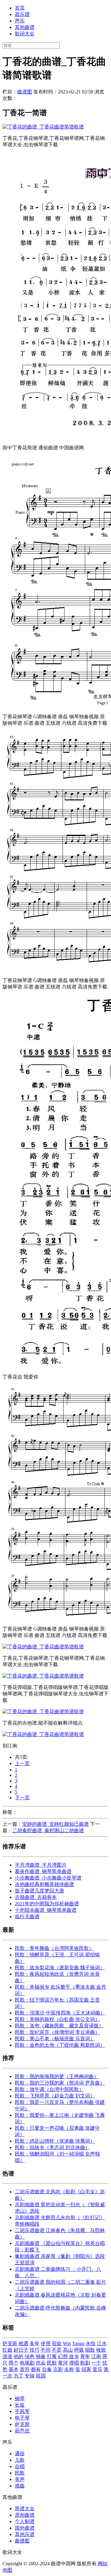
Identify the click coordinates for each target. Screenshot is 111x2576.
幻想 (63, 2356)
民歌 (52, 2363)
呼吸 (79, 2350)
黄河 (63, 2363)
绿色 (30, 2356)
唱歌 (90, 2350)
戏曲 (20, 2486)
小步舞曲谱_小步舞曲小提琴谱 (48, 1878)
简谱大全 (25, 2509)
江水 (102, 2343)
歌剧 (85, 2363)
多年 (35, 2343)
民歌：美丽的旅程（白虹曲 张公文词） (57, 2019)
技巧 (35, 2350)
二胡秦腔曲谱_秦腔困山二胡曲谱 (48, 1830)
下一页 (22, 1798)
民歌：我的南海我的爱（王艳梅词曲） (57, 2076)
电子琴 (22, 2418)
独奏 (41, 2356)
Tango (78, 2343)
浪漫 (7, 2356)
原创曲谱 (25, 2515)
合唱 (20, 2466)
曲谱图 (25, 92)
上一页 (22, 1763)
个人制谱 (25, 2521)
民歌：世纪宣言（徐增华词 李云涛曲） (57, 2032)
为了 (18, 2376)
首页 (20, 8)
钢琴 (20, 2398)
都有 (36, 2369)
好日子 (21, 2350)
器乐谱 (22, 14)
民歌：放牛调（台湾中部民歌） (49, 2089)
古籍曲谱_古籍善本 (36, 1897)
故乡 (74, 2356)
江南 (96, 2356)
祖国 (41, 2376)
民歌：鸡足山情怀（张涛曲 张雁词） (55, 2141)
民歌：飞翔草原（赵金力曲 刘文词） (55, 2096)
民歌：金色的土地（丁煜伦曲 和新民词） (60, 2045)
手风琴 (22, 2411)
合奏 (47, 2369)
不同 (46, 2350)
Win (67, 2343)
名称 (69, 2369)
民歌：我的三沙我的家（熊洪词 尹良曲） (60, 2083)
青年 (85, 2356)
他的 (18, 2356)
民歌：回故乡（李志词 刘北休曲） (52, 2147)
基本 (14, 2369)
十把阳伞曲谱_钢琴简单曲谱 (46, 1910)
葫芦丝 (22, 2431)
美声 (20, 2479)
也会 (41, 2363)
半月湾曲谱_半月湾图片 (41, 1865)
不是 (57, 2350)
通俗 (20, 2454)
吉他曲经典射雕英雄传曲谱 (44, 1884)
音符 (25, 2369)
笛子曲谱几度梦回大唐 (39, 1891)
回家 (86, 2369)
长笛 (20, 2405)
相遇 (23, 2343)
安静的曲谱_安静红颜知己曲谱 (55, 1824)
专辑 (30, 2376)
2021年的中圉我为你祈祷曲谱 (47, 1904)
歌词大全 (25, 34)
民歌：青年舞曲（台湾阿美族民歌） (54, 1948)
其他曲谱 (25, 27)
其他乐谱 (25, 2534)
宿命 (57, 2343)
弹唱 (74, 2363)
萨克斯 (10, 2343)
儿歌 (20, 2460)
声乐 (20, 21)
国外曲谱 (25, 2528)
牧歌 (101, 2350)
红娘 (7, 2350)
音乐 (97, 2369)
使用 (46, 2343)
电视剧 (27, 2363)
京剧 (58, 2369)
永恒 (91, 2343)
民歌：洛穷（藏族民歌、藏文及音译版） (59, 2026)
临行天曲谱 (27, 1917)
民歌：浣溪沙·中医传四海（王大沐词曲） (60, 2013)
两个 (14, 2363)
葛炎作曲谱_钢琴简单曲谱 (43, 1871)
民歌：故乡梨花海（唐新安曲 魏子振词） (60, 1968)
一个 (96, 2363)
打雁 (52, 2356)
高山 (68, 2350)
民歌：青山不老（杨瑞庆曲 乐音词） (55, 2039)
